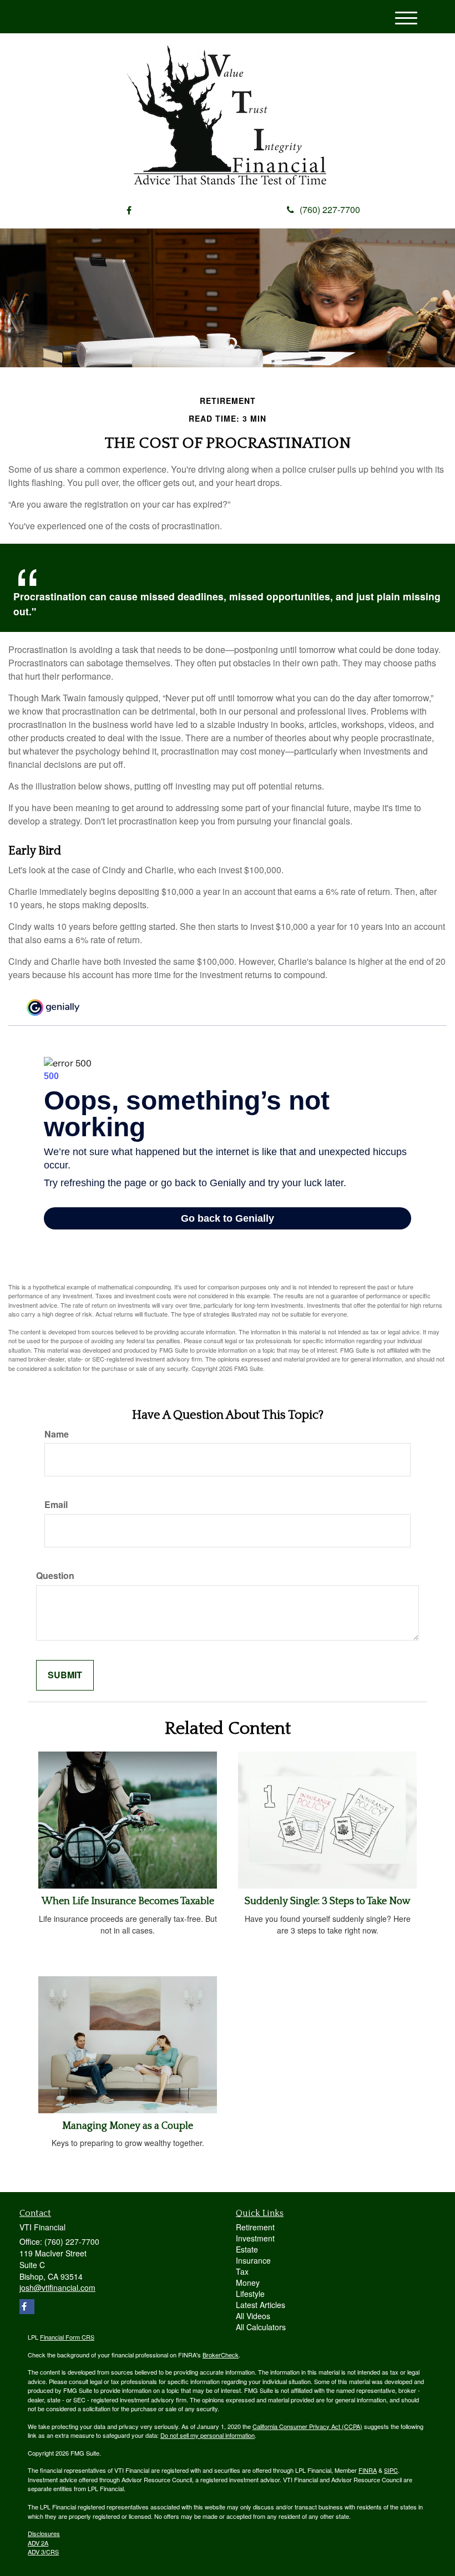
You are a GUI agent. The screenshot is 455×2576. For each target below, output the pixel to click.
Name (57, 1434)
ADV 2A (38, 2543)
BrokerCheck (221, 2355)
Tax (242, 2271)
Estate (247, 2249)
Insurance (253, 2260)
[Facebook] (129, 211)
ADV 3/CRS (43, 2552)
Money (248, 2283)
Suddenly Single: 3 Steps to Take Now (328, 1901)
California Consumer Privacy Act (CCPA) (307, 2426)
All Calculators (261, 2327)
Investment (255, 2238)
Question (55, 1576)
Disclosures (44, 2533)
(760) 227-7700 (330, 209)
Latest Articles (261, 2305)
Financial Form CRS (67, 2337)
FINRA (368, 2470)
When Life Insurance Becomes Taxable (128, 1901)
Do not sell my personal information (208, 2435)
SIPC (391, 2470)
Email (56, 1505)
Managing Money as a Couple (128, 2126)
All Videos (253, 2316)
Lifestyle (250, 2294)
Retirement (255, 2227)
